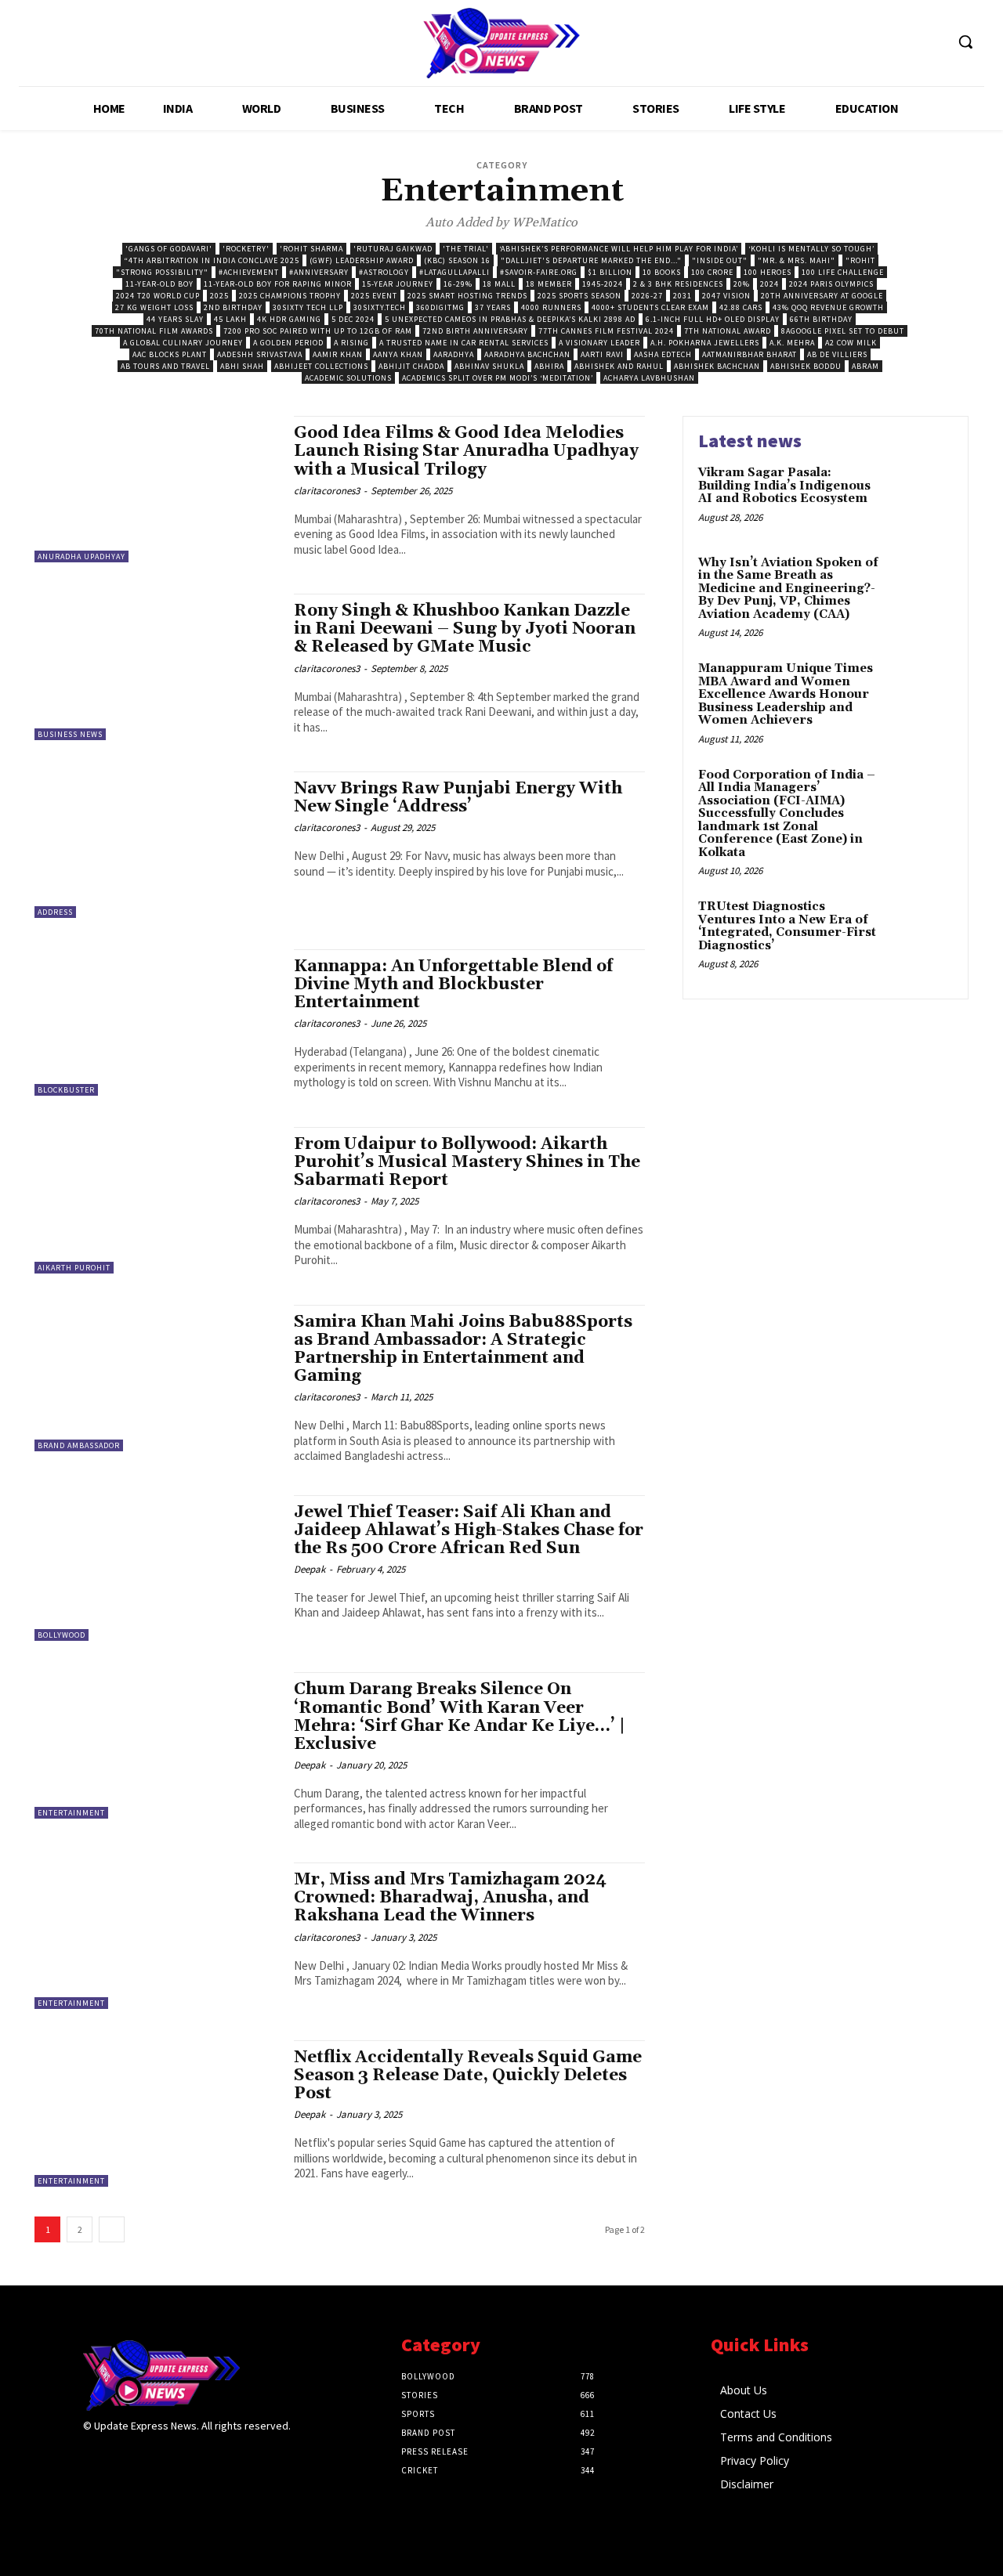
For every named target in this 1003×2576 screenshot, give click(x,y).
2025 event (374, 296)
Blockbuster (66, 1090)
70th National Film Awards (154, 331)
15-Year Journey (398, 284)
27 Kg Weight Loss (154, 307)
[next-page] (112, 2229)
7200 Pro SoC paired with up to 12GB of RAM (318, 331)
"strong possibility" (162, 272)
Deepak (310, 1569)
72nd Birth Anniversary (475, 331)
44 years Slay (175, 319)
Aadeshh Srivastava (260, 354)
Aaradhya (454, 354)
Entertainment (71, 1813)
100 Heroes (768, 272)
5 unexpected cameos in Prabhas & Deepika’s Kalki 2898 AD (510, 319)
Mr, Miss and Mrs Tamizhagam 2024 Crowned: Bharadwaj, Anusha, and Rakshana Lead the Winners (450, 1898)
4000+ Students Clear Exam (650, 307)
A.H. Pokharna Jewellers (705, 343)
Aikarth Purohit (74, 1268)
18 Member (549, 284)
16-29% (458, 284)
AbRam (865, 366)
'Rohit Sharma (311, 249)
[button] (965, 42)
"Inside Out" (720, 260)
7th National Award (728, 331)
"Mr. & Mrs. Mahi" (797, 260)
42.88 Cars (741, 307)
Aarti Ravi (602, 354)
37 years (493, 307)
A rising (351, 343)
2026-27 (647, 296)
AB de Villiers (837, 354)
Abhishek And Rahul (619, 366)
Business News (70, 734)
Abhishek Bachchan (717, 366)
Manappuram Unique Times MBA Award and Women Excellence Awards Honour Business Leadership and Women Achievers (786, 694)
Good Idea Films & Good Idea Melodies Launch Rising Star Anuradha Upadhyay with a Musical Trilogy (466, 451)
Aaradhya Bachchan (527, 354)
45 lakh (230, 319)
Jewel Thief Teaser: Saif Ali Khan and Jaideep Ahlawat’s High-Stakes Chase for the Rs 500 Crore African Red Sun (469, 1530)
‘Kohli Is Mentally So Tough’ (811, 249)
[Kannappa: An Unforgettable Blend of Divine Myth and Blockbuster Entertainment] (156, 1022)
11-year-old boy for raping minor (278, 284)
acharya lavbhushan (649, 378)
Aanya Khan (398, 354)
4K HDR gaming (289, 319)
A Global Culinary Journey (183, 343)
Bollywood (62, 1635)
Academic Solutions (348, 378)
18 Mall (499, 284)
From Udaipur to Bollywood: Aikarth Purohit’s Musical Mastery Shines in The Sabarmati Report (467, 1162)
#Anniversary (319, 272)
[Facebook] (93, 2457)
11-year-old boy (159, 284)
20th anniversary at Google (822, 296)
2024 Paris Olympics (831, 284)
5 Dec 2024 (353, 319)
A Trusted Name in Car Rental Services (464, 343)
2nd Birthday (233, 307)
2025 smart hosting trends (467, 296)
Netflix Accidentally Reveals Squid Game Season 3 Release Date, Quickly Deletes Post (468, 2076)
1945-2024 (603, 284)
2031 (683, 296)
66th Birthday (821, 319)
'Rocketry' (246, 249)
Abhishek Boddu (806, 366)
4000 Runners (551, 307)
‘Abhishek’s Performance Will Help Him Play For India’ (619, 249)
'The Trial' (466, 249)
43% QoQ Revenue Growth (828, 307)
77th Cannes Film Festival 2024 (606, 331)
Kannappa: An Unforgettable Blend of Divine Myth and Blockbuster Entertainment (453, 985)
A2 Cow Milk (851, 343)
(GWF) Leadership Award (362, 260)
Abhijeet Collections (321, 366)
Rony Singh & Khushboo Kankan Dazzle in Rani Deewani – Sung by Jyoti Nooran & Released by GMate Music (465, 629)
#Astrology (384, 272)
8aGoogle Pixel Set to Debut (843, 331)
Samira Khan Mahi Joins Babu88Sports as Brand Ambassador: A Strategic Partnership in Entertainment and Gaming (463, 1349)
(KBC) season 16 (457, 260)
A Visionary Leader (599, 343)
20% (742, 284)
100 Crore (712, 272)
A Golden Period (288, 343)
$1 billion (610, 272)
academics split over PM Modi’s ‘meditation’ (498, 378)
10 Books (662, 272)
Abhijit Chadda (411, 366)
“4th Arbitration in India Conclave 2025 (212, 260)
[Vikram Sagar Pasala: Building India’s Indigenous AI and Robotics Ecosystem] (920, 497)
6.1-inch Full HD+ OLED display (713, 319)
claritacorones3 (327, 491)
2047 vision (726, 296)
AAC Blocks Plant (170, 354)
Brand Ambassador (79, 1445)
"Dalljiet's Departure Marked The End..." (591, 260)
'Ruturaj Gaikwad (393, 249)
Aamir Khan (338, 354)
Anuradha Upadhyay (81, 556)
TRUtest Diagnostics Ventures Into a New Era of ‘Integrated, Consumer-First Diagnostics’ (787, 926)
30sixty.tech (380, 307)
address (55, 912)
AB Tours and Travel (165, 366)
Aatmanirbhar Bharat (750, 354)
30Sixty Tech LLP (308, 307)
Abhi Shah (242, 366)
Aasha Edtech (663, 354)
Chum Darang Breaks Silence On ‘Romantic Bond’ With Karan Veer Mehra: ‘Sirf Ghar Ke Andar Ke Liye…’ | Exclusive (460, 1716)
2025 (219, 296)
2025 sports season (579, 296)
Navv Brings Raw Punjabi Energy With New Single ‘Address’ (458, 798)
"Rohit (860, 260)
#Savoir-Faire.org (539, 272)
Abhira (549, 366)
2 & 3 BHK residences (678, 284)
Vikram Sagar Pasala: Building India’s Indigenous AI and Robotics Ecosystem (784, 486)
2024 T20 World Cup (158, 296)
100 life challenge (843, 272)
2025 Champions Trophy (290, 296)
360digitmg (440, 307)
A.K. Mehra (792, 343)
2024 (769, 284)
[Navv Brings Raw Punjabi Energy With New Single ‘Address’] (156, 845)
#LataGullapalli (454, 272)
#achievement (249, 272)
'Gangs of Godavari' (169, 249)
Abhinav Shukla (489, 366)
